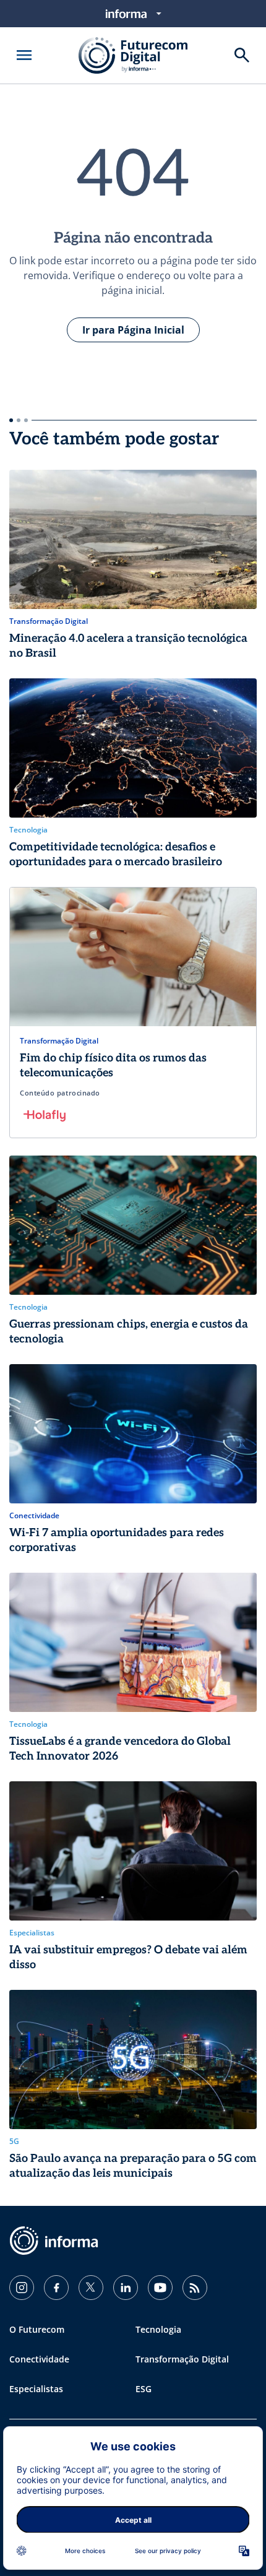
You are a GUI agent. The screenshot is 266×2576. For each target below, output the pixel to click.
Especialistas (36, 2389)
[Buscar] (242, 55)
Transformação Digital (182, 2359)
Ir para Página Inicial (133, 330)
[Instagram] (22, 2288)
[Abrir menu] (24, 55)
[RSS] (195, 2288)
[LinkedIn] (126, 2288)
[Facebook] (56, 2288)
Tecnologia (158, 2329)
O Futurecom (37, 2329)
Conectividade (39, 2359)
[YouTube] (160, 2288)
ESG (144, 2389)
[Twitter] (91, 2288)
